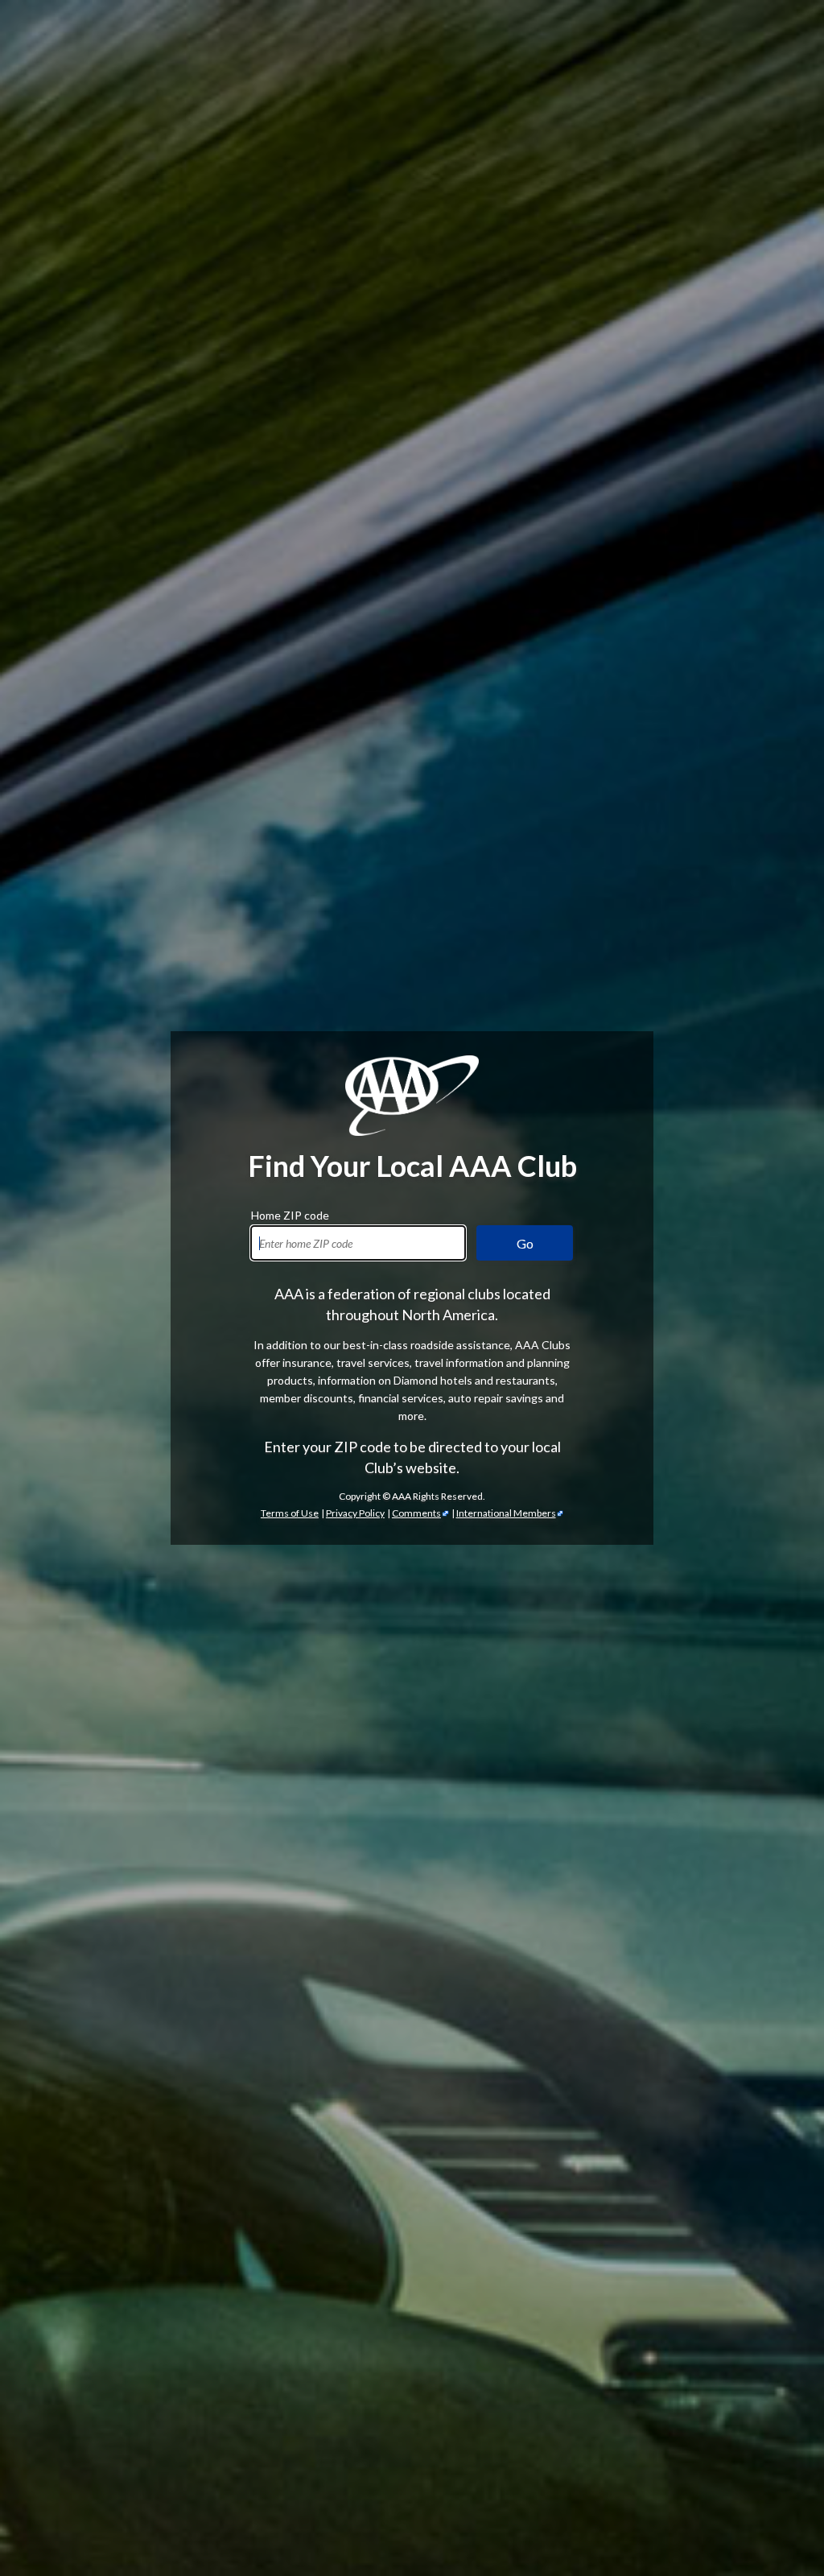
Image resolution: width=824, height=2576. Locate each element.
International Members (506, 1513)
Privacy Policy (355, 1513)
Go (525, 1243)
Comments (416, 1513)
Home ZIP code (290, 1213)
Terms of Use (290, 1513)
